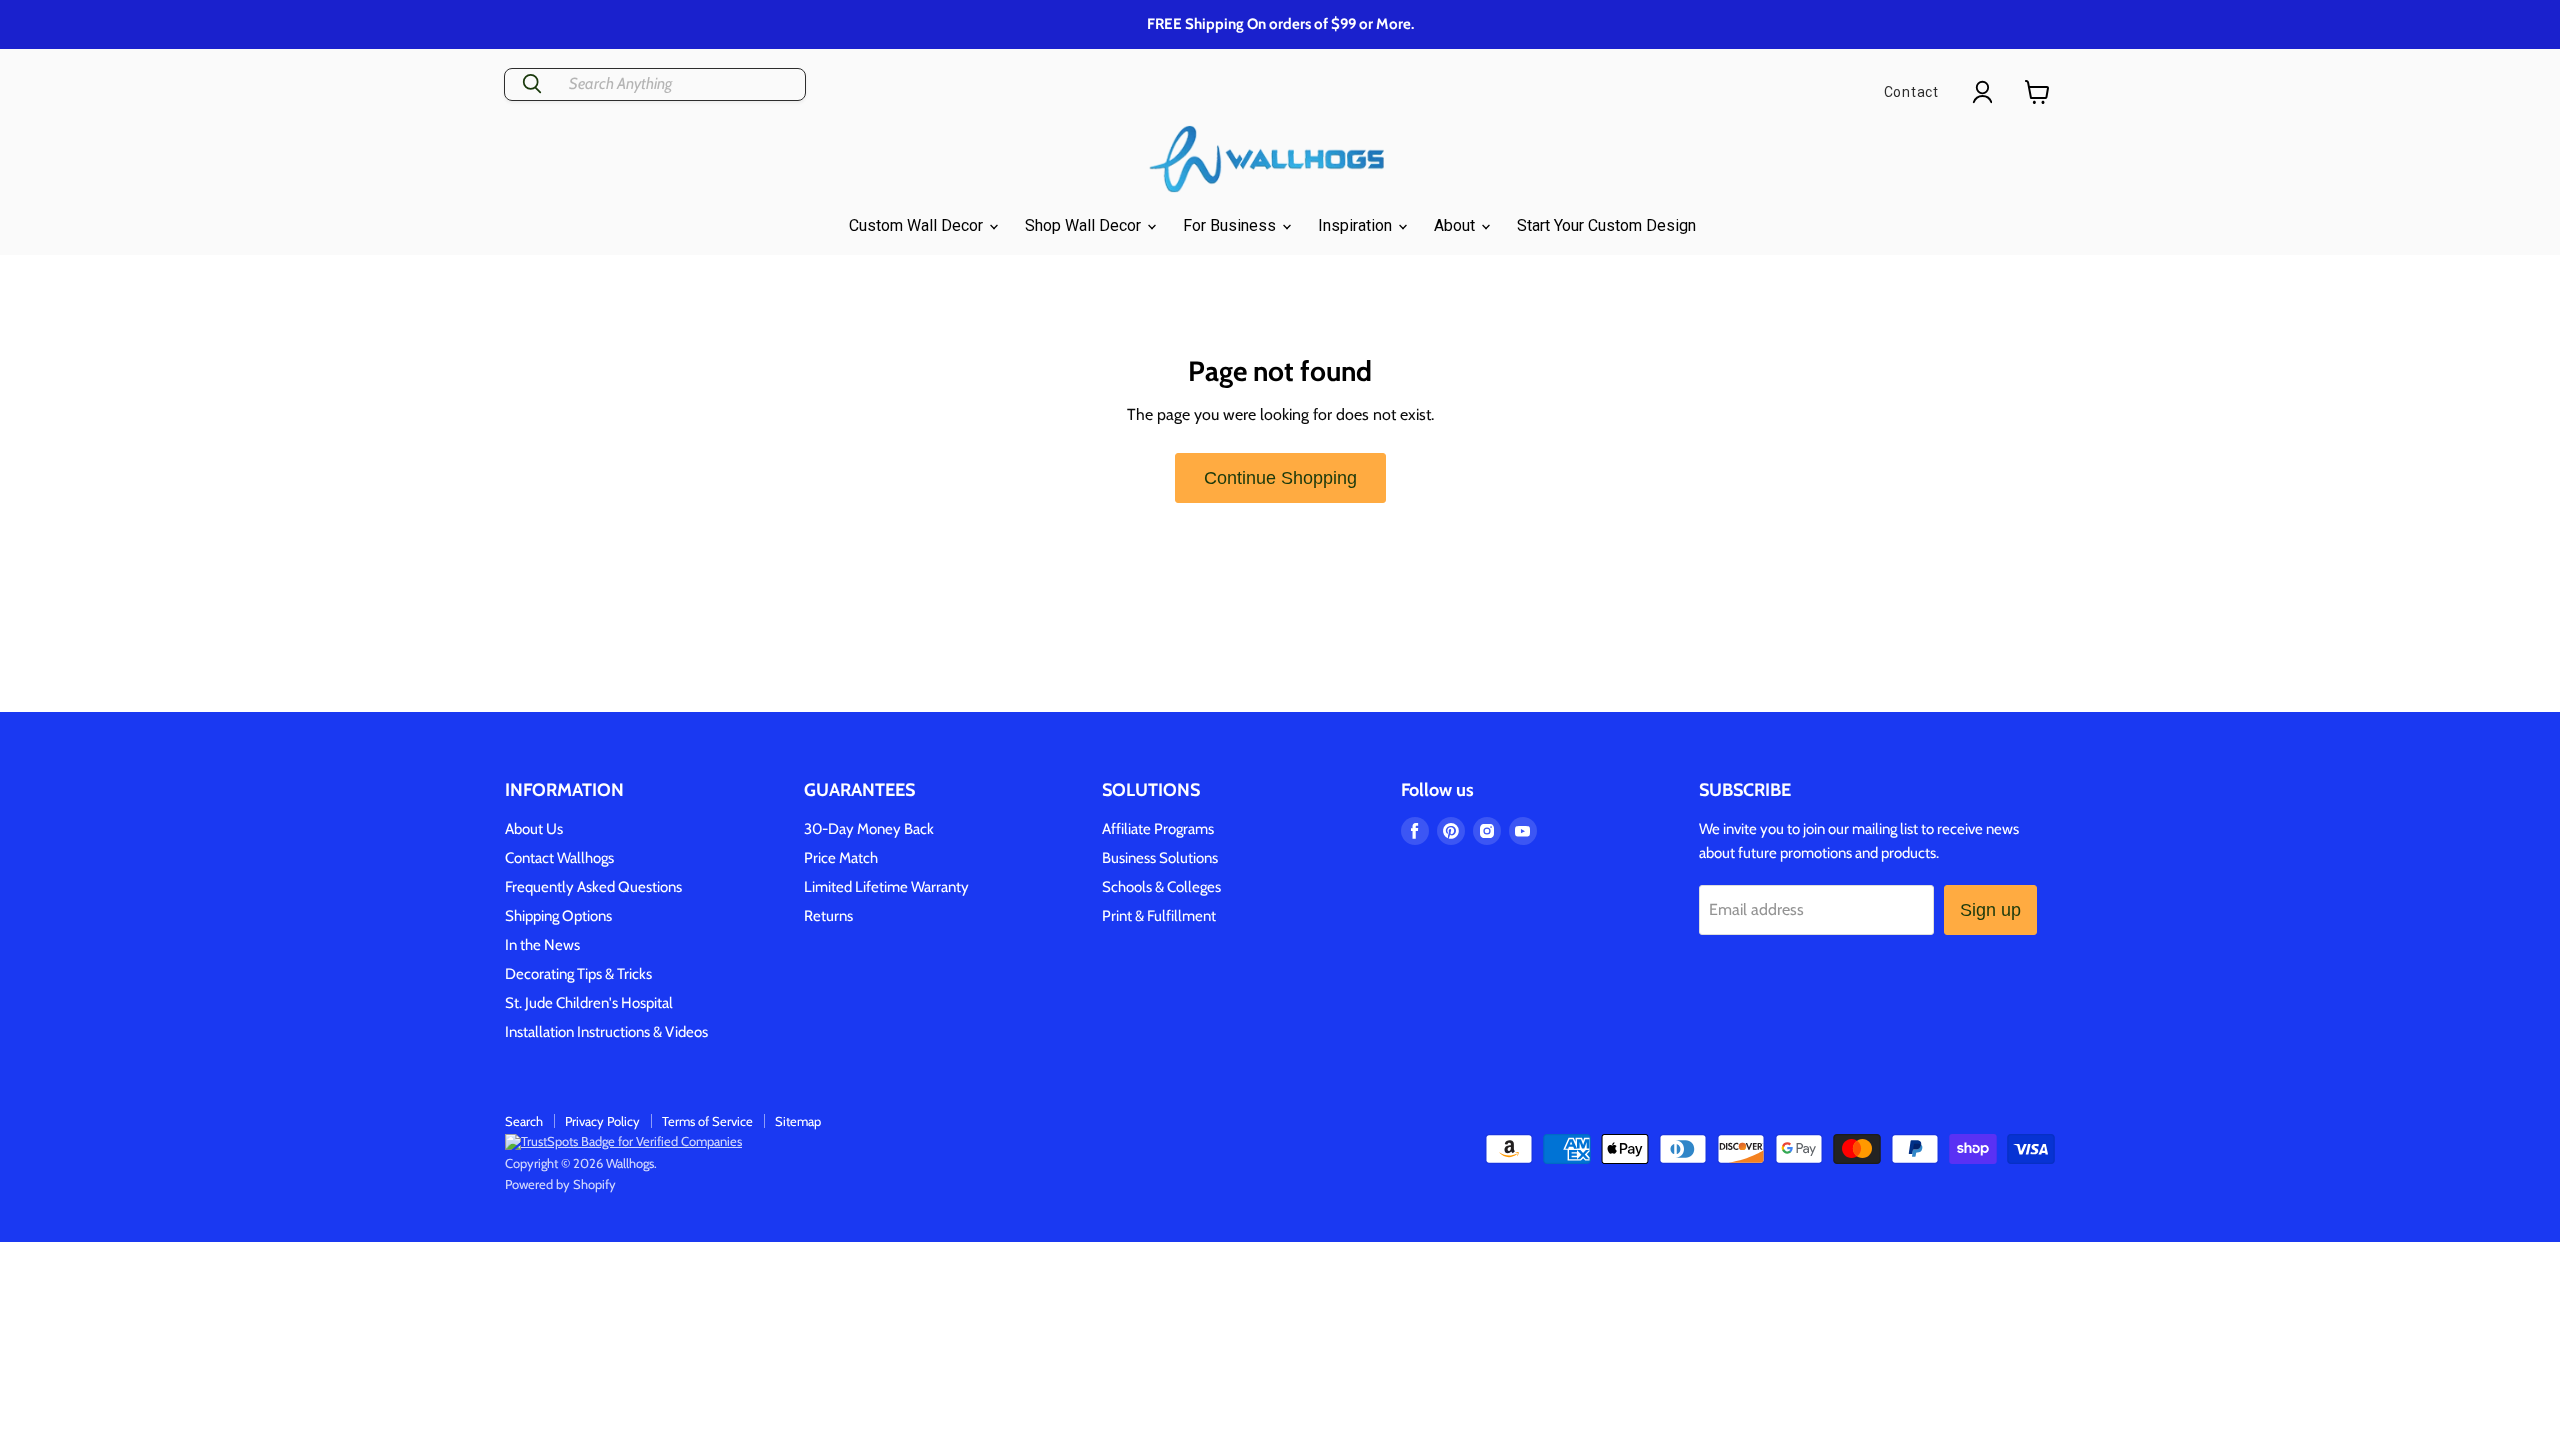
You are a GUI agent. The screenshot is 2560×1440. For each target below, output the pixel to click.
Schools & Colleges (1161, 887)
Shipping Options (558, 916)
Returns (828, 916)
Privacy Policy (602, 1121)
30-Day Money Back (869, 829)
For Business (1231, 225)
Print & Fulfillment (1159, 916)
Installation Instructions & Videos (606, 1032)
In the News (542, 945)
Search (524, 1121)
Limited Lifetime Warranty (886, 887)
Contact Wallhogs (559, 858)
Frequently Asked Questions (593, 887)
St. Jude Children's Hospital (589, 1003)
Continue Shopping (1280, 478)
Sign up (1990, 910)
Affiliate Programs (1158, 829)
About (1456, 225)
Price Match (841, 858)
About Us (534, 829)
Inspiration (1357, 225)
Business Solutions (1160, 858)
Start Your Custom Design (1606, 225)
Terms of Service (707, 1121)
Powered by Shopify (560, 1184)
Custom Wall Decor (918, 225)
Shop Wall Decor (1085, 225)
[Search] (532, 84)
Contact (1911, 92)
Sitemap (798, 1121)
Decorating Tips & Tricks (578, 974)
